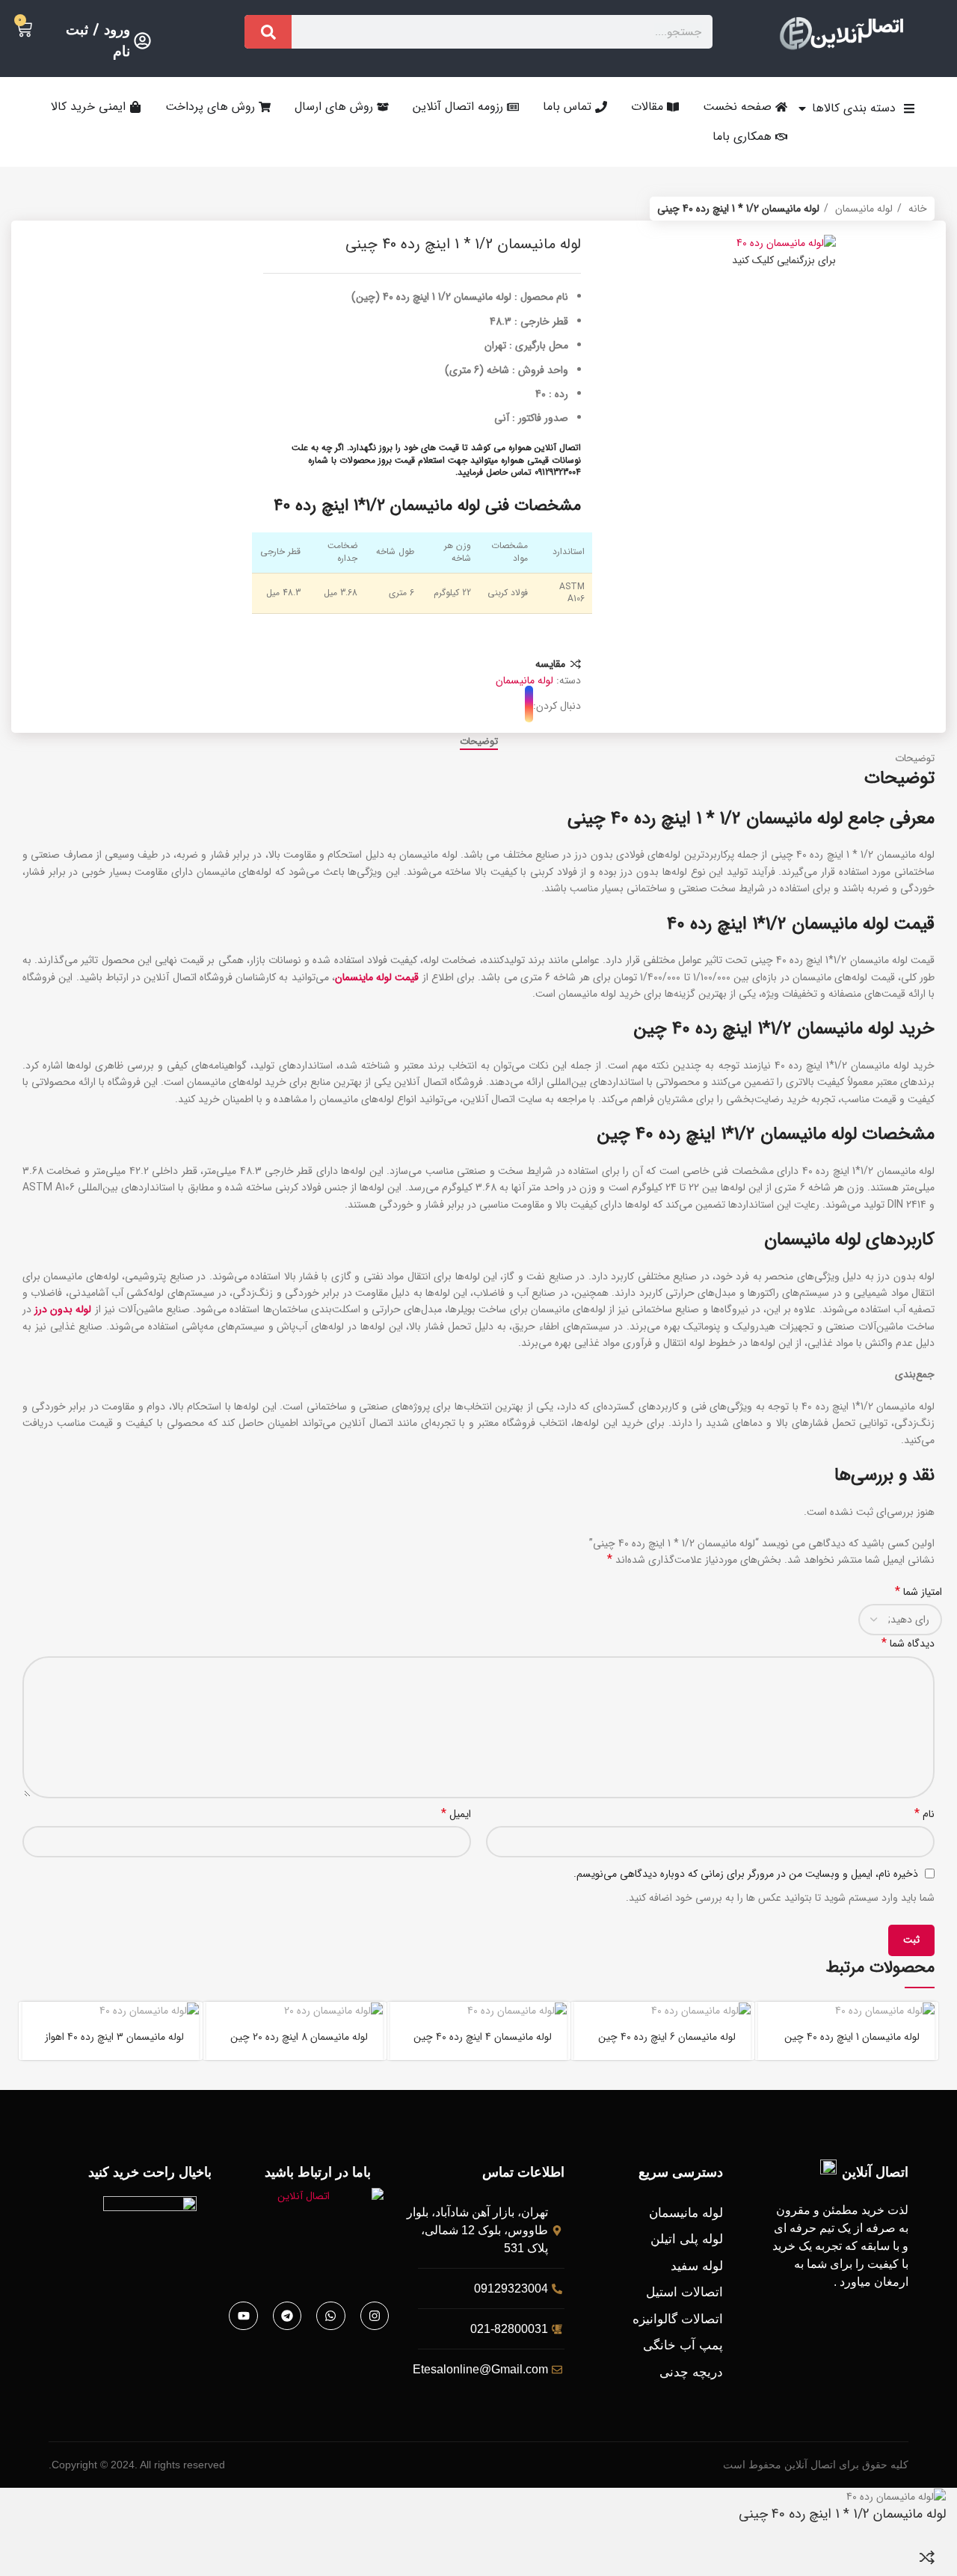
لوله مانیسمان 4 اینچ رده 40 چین (483, 2037)
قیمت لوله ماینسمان (377, 977)
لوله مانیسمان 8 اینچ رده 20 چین (299, 2037)
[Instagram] (375, 2316)
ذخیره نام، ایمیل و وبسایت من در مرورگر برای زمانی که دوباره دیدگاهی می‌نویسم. (746, 1874)
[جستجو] (268, 32)
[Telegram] (287, 2316)
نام (924, 1814)
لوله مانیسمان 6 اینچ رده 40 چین (667, 2037)
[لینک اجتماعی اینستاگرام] (529, 706)
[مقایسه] (927, 2557)
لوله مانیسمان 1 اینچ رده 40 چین (852, 2037)
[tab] (479, 742)
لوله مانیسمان (862, 209)
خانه (916, 209)
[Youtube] (243, 2316)
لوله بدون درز (63, 1309)
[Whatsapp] (330, 2316)
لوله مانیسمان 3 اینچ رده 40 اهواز (114, 2037)
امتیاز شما (918, 1592)
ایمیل (456, 1814)
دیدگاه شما (908, 1644)
